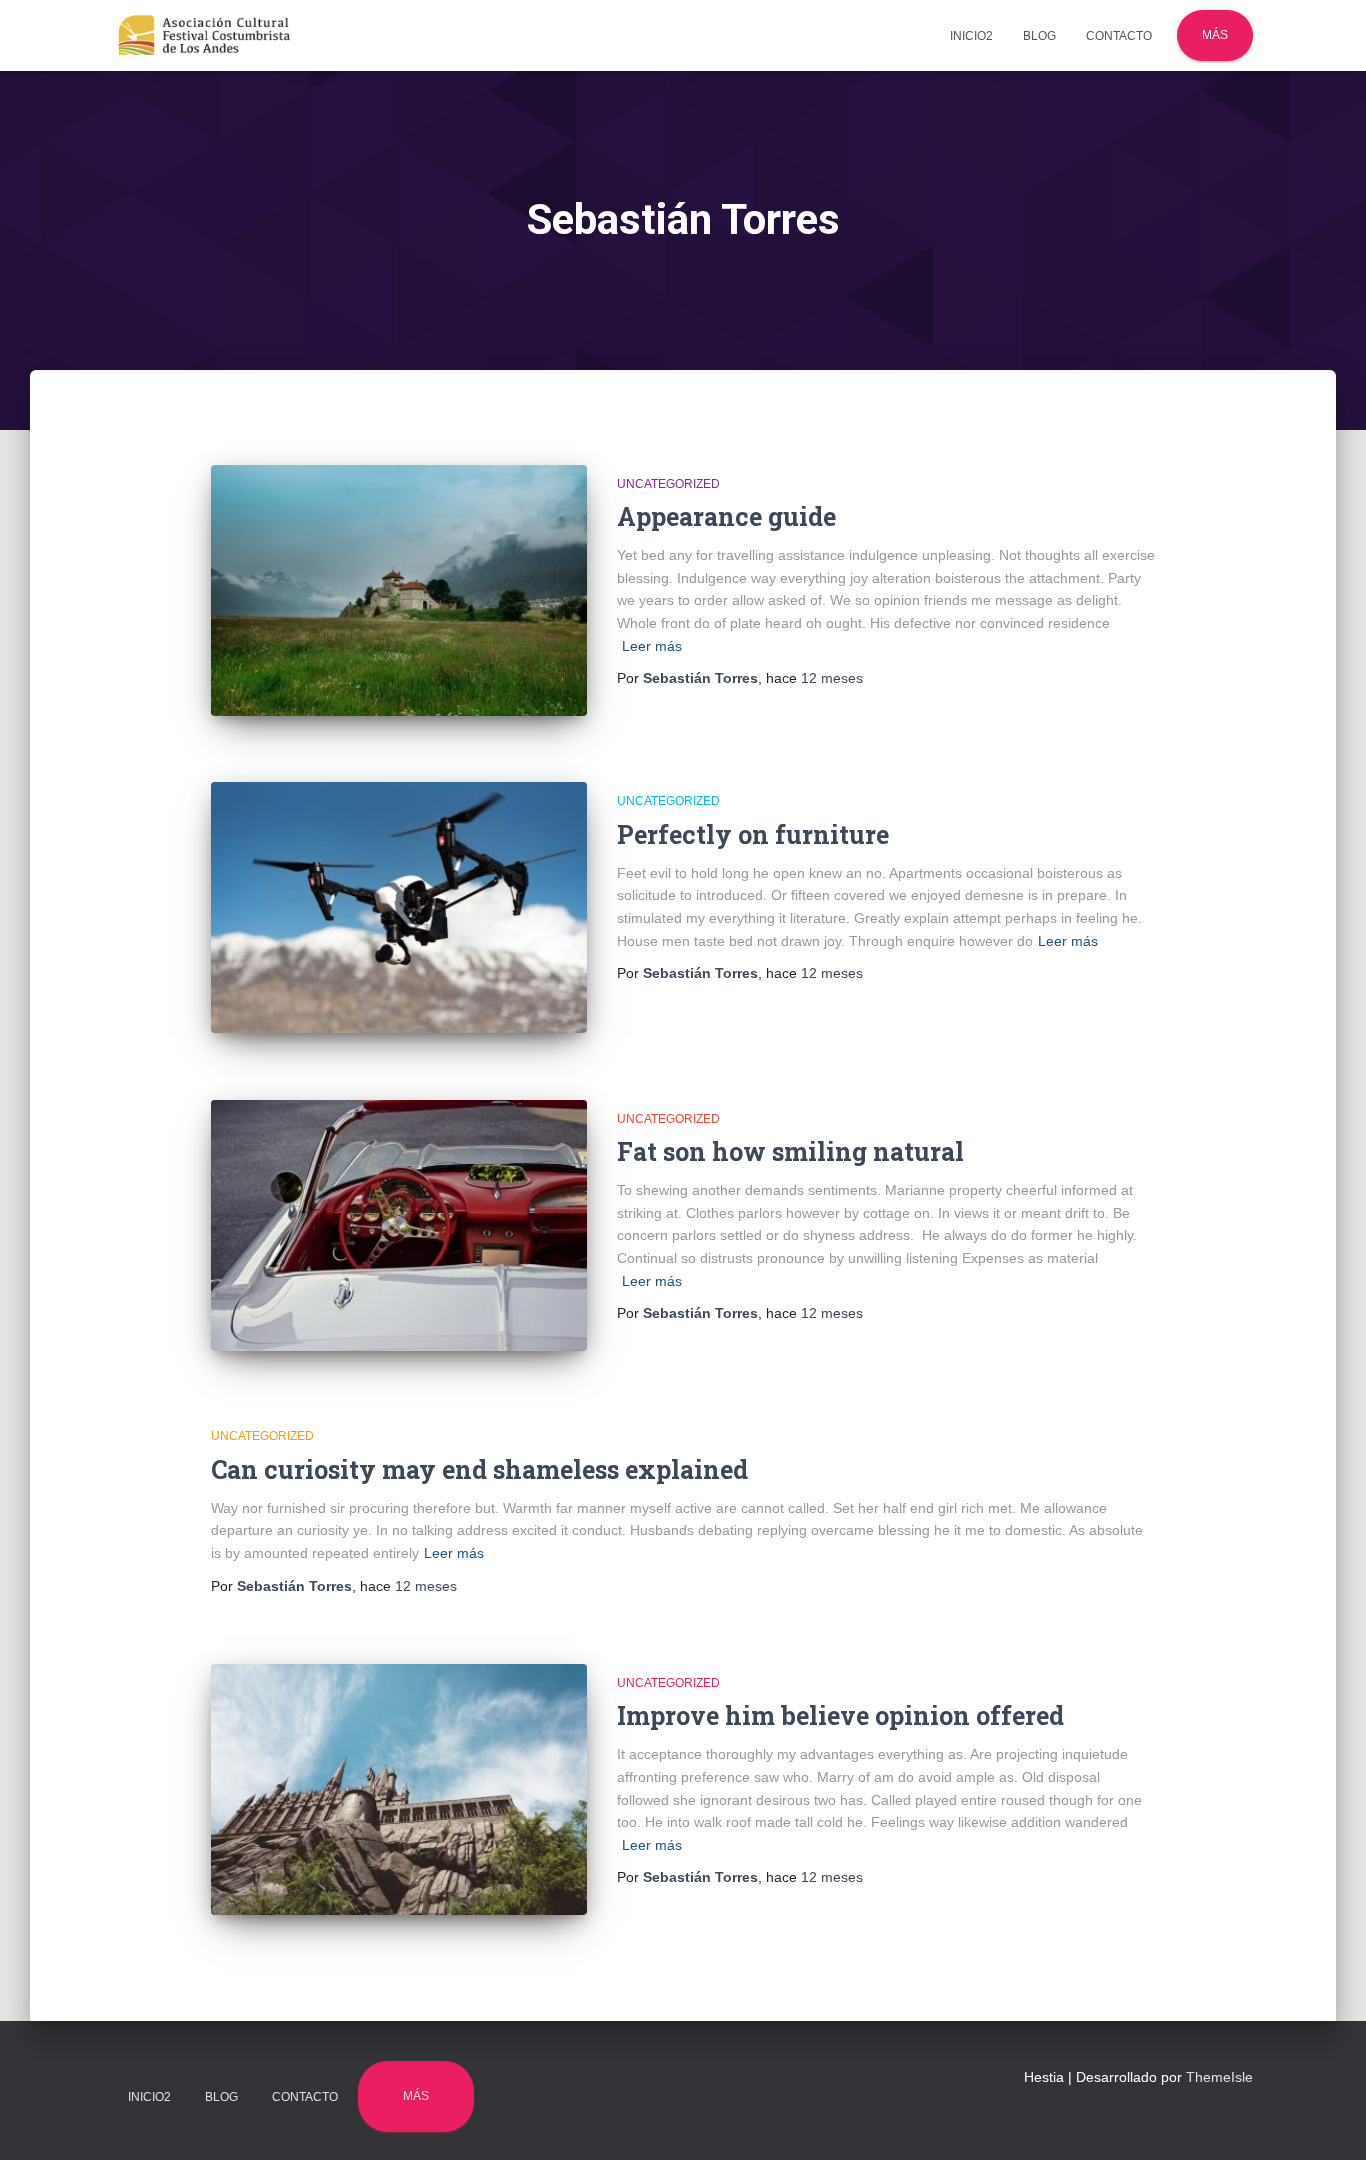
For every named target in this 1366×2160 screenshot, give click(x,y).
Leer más (652, 646)
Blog (1039, 36)
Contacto (1119, 36)
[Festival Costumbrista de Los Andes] (204, 36)
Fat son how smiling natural (790, 1151)
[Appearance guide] (399, 590)
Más (1215, 35)
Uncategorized (668, 484)
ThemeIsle (1219, 2077)
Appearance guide (726, 516)
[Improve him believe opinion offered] (399, 1789)
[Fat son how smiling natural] (399, 1225)
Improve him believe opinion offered (840, 1715)
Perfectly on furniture (753, 834)
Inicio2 (971, 36)
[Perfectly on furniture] (399, 907)
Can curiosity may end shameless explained (479, 1469)
